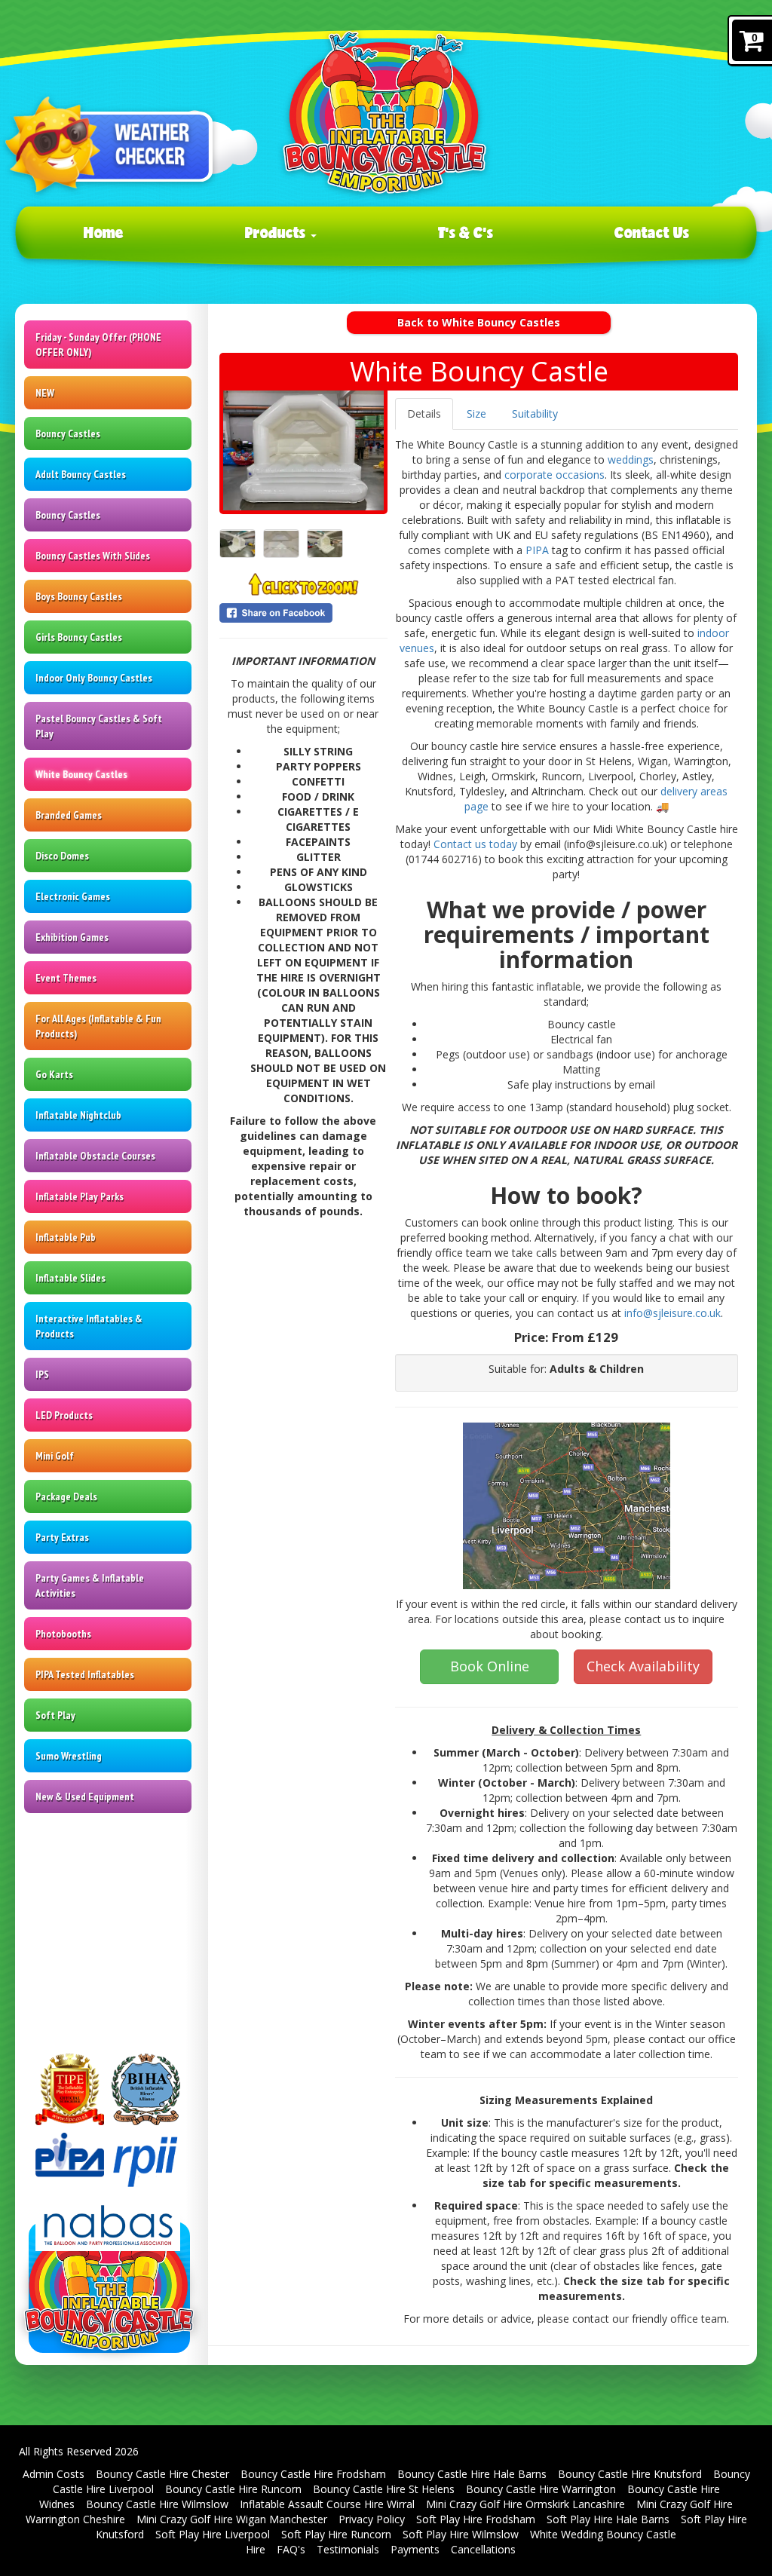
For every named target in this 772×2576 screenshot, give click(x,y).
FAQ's (291, 2549)
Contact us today (475, 844)
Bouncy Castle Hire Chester (162, 2474)
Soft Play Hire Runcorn (336, 2534)
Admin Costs (54, 2474)
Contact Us (652, 232)
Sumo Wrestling (69, 1756)
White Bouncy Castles (81, 774)
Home (104, 232)
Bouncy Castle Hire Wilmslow (157, 2504)
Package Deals (66, 1496)
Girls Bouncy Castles (79, 637)
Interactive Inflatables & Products (89, 1326)
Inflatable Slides (70, 1278)
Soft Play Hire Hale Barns (608, 2519)
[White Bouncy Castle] (303, 450)
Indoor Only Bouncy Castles (94, 678)
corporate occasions (554, 475)
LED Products (64, 1415)
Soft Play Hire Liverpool (213, 2534)
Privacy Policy (372, 2519)
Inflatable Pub (66, 1237)
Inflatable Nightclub (78, 1115)
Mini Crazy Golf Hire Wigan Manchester (232, 2519)
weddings (631, 459)
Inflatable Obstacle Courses (95, 1156)
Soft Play (55, 1715)
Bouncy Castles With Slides (93, 556)
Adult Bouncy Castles (81, 474)
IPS (42, 1374)
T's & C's (466, 232)
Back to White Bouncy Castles (479, 322)
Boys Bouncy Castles (79, 596)
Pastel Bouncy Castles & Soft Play (99, 726)
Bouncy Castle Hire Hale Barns (472, 2474)
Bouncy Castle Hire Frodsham (313, 2474)
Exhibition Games (72, 937)
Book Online (490, 1666)
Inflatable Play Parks (80, 1196)
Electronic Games (73, 896)
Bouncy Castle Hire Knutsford (630, 2474)
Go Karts (54, 1074)
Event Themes (66, 978)
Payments (415, 2549)
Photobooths (63, 1634)
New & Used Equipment (85, 1796)
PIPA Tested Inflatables (85, 1674)
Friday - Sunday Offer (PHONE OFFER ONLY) (98, 345)
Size (476, 414)
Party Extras (62, 1537)
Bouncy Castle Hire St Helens (384, 2489)
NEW (45, 393)
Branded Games (69, 815)
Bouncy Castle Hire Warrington (541, 2489)
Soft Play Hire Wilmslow (461, 2534)
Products (277, 232)
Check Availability (643, 1666)
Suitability (535, 414)
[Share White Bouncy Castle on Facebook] (303, 613)
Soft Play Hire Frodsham (476, 2519)
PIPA (537, 550)
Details (424, 414)
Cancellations (483, 2549)
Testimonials (348, 2549)
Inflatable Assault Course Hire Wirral (327, 2504)
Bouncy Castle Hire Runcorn (233, 2489)
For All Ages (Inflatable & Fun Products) (98, 1026)
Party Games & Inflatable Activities (90, 1585)
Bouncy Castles (68, 433)
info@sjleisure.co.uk (672, 1313)
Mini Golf (55, 1456)
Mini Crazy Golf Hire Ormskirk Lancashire (525, 2504)
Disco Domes (62, 856)
